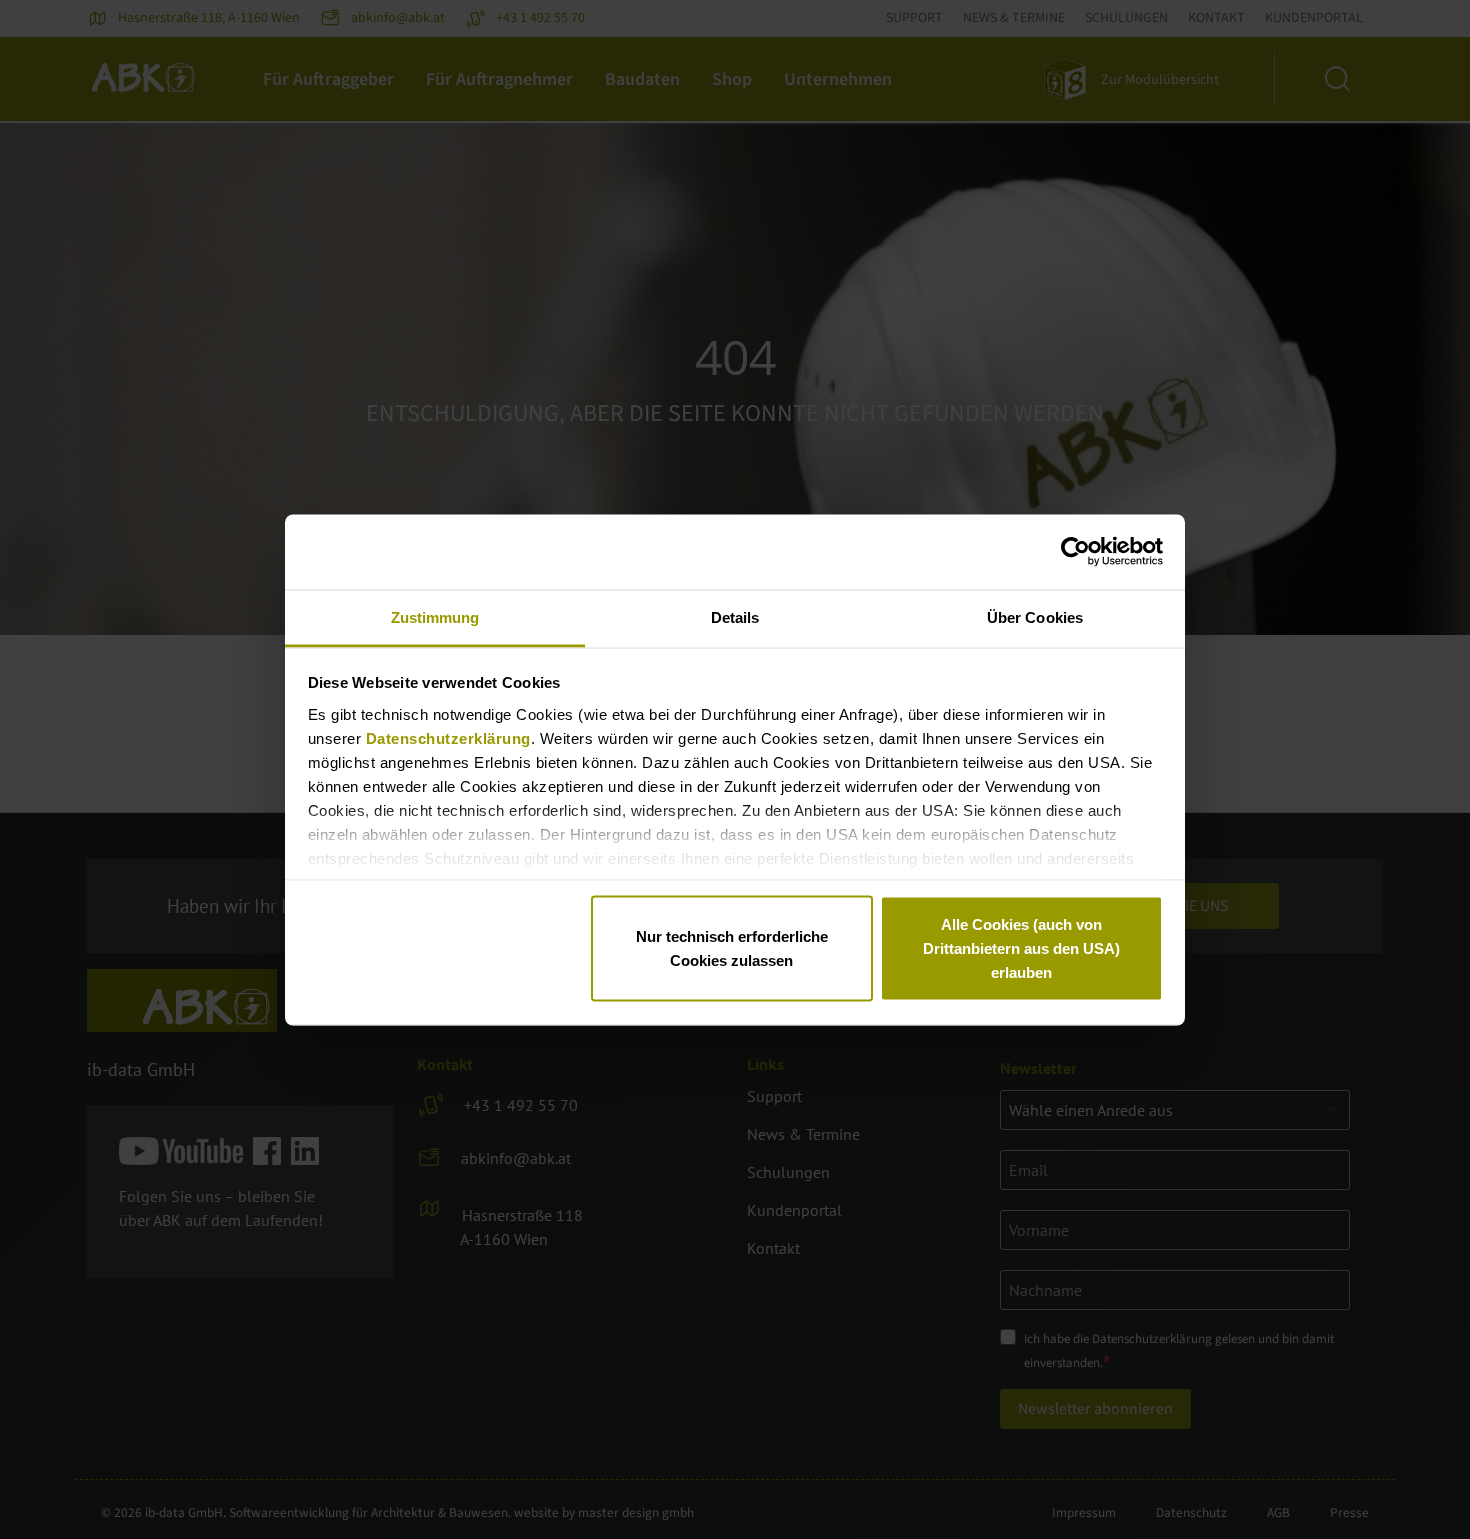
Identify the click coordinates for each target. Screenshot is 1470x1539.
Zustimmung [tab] (435, 616)
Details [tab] (735, 616)
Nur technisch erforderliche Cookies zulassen (732, 948)
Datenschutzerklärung (448, 737)
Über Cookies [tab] (1035, 616)
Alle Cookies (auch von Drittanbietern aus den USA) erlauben (1021, 948)
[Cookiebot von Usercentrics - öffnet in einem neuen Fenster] (1075, 552)
